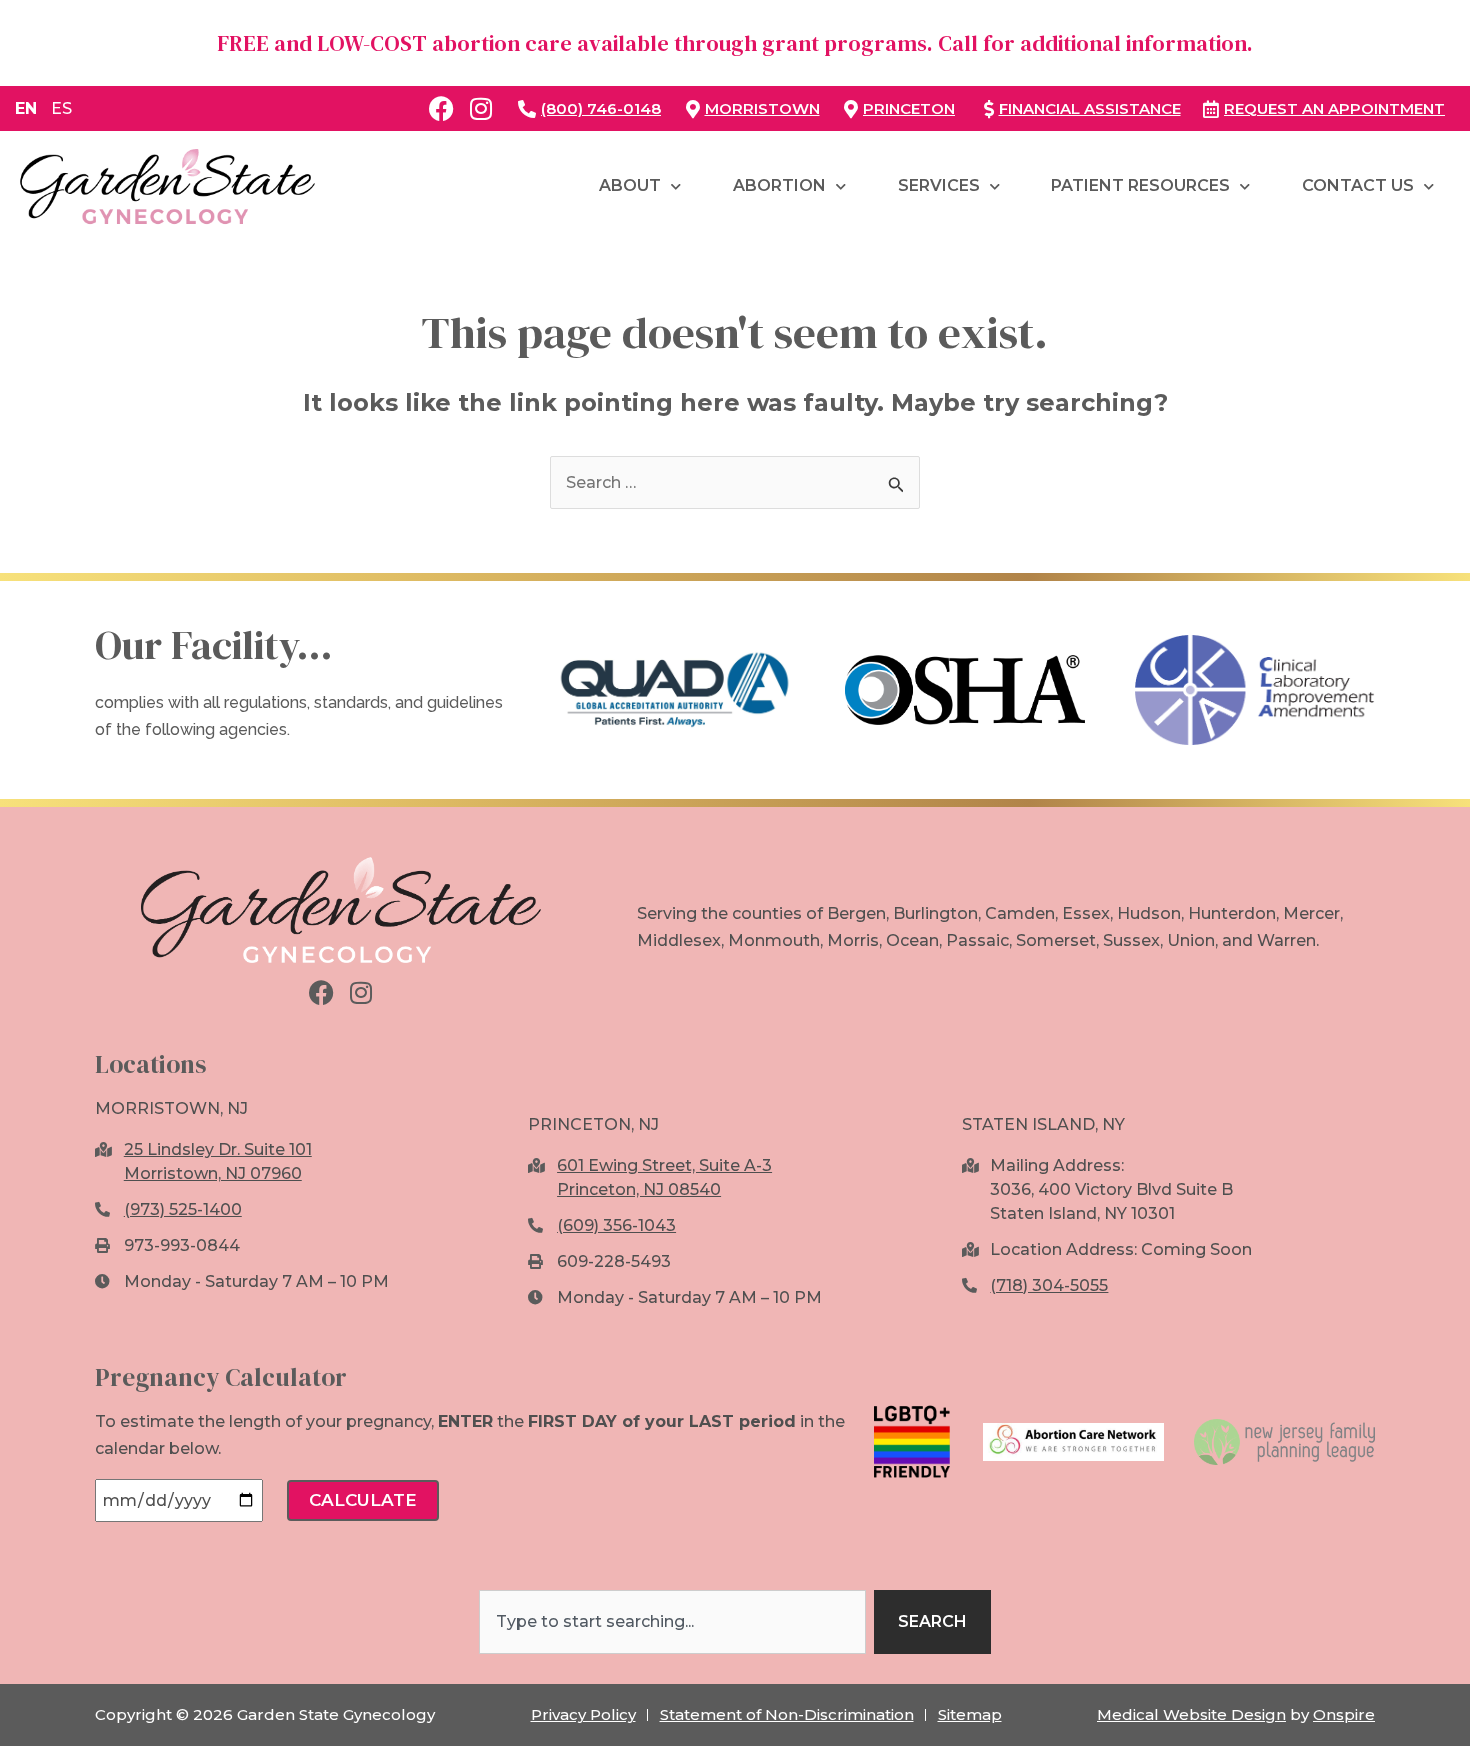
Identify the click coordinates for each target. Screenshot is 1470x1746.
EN (26, 108)
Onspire (1344, 1714)
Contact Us (1358, 185)
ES (61, 108)
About (630, 185)
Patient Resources (1140, 185)
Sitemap (970, 1714)
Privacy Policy (583, 1714)
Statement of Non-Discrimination (787, 1714)
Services (939, 185)
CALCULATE (363, 1500)
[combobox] (672, 1622)
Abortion (779, 185)
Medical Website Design (1191, 1714)
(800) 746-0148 (601, 108)
